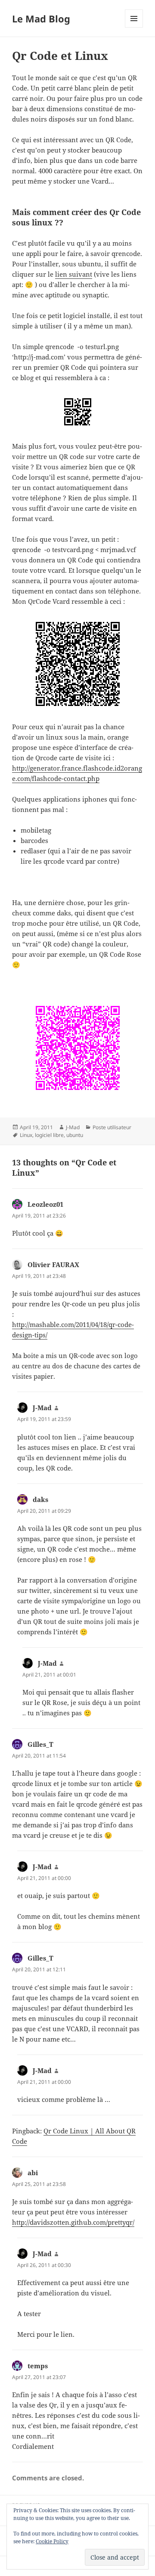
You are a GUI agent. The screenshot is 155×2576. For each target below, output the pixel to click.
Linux (26, 1135)
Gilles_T (40, 1744)
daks (40, 1499)
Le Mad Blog (41, 19)
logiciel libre (49, 1135)
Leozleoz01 (45, 1204)
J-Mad (73, 1127)
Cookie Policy (52, 2541)
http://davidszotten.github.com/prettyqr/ (73, 2222)
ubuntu (75, 1135)
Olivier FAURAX (53, 1265)
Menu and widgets (134, 27)
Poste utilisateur (112, 1127)
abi (33, 2173)
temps (38, 2366)
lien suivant (74, 274)
